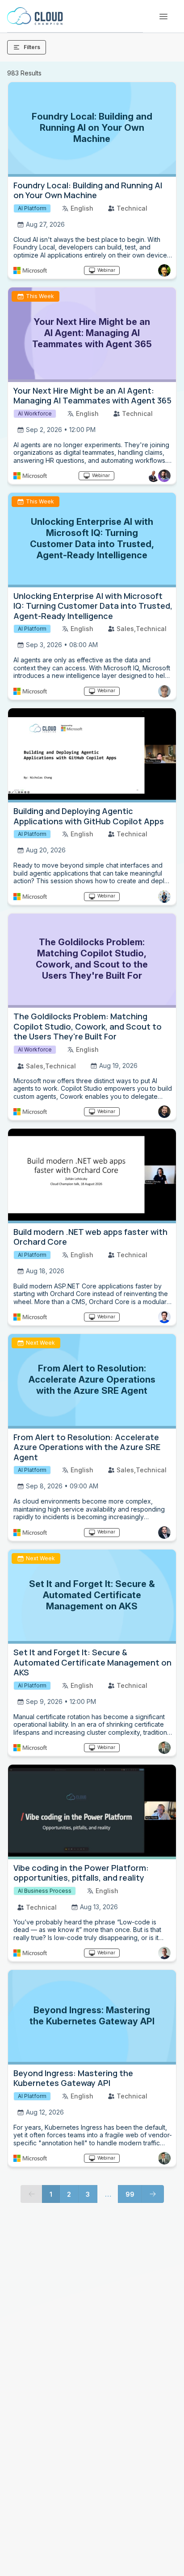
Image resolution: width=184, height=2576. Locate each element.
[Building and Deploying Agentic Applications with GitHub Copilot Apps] (92, 756)
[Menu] (163, 17)
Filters (32, 47)
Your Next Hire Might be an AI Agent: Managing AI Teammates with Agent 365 (92, 396)
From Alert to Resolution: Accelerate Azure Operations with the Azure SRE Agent (87, 1447)
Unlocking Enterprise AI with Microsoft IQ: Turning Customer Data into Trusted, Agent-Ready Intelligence (93, 606)
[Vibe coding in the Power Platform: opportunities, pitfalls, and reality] (92, 1812)
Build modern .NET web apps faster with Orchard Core (90, 1237)
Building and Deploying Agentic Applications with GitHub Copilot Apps (89, 816)
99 (130, 2194)
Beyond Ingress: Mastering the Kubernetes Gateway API (73, 2078)
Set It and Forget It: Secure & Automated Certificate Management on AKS (92, 1662)
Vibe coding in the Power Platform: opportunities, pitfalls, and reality (81, 1873)
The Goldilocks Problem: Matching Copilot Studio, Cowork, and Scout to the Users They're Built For (88, 1026)
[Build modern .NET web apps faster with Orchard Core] (92, 1176)
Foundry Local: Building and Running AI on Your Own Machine (88, 190)
